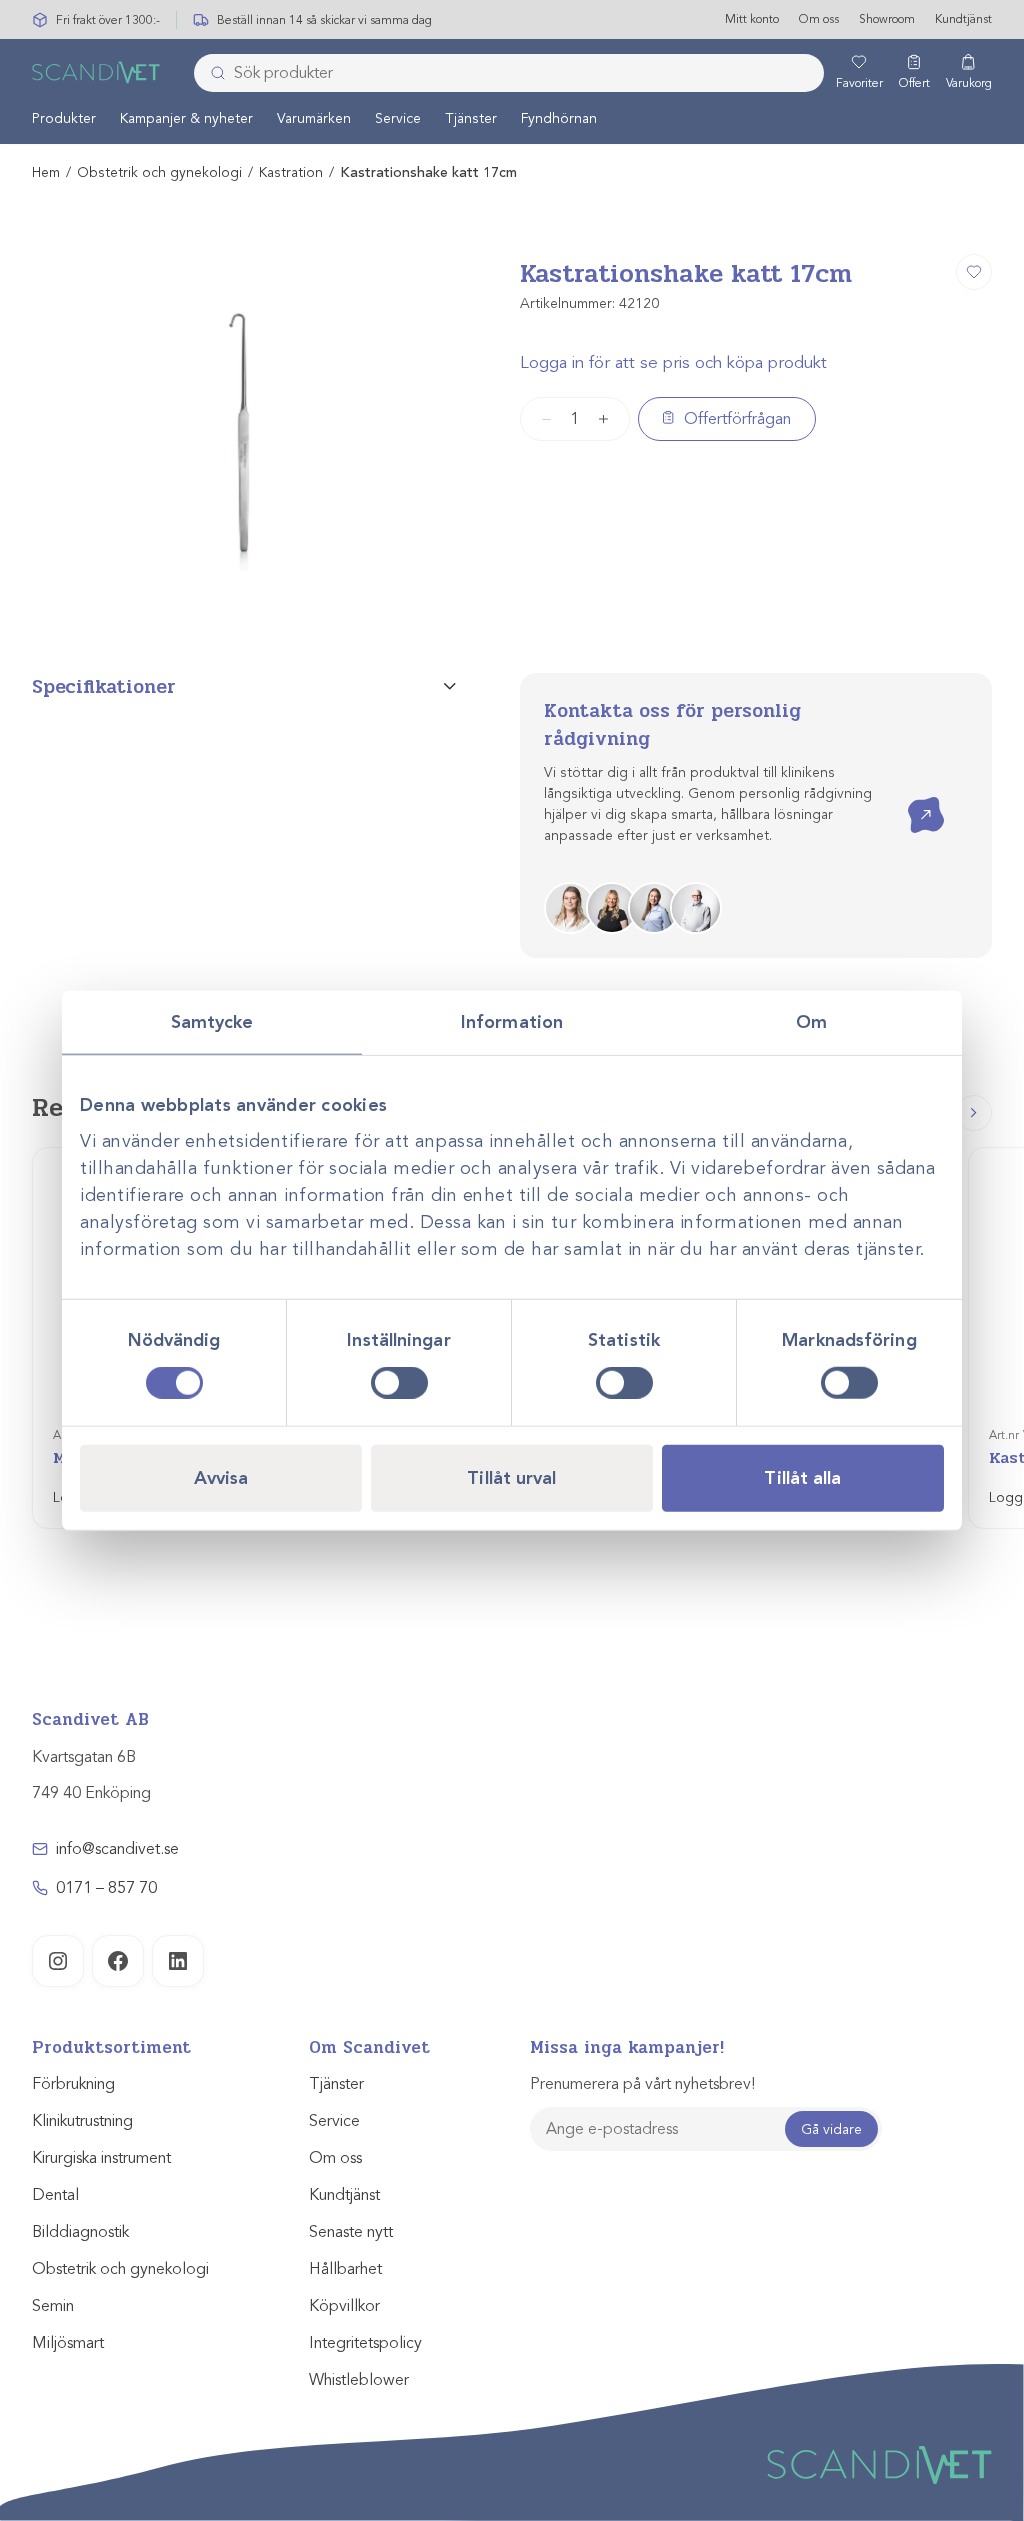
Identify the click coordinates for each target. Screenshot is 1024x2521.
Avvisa (221, 1478)
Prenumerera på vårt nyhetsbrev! (642, 2084)
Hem (46, 172)
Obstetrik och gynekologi (159, 172)
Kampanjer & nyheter (186, 118)
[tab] (244, 687)
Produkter (64, 118)
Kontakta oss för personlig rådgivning (672, 725)
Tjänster (471, 118)
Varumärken (314, 118)
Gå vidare (831, 2129)
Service (398, 118)
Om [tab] (811, 1021)
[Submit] (212, 73)
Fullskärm (393, 591)
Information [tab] (512, 1021)
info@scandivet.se (117, 1849)
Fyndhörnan (559, 118)
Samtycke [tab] (212, 1021)
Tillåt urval (511, 1478)
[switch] (399, 1383)
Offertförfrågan (737, 419)
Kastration (291, 172)
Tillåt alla (802, 1478)
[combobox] (509, 73)
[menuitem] (64, 118)
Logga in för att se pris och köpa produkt (673, 362)
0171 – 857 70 (106, 1888)
